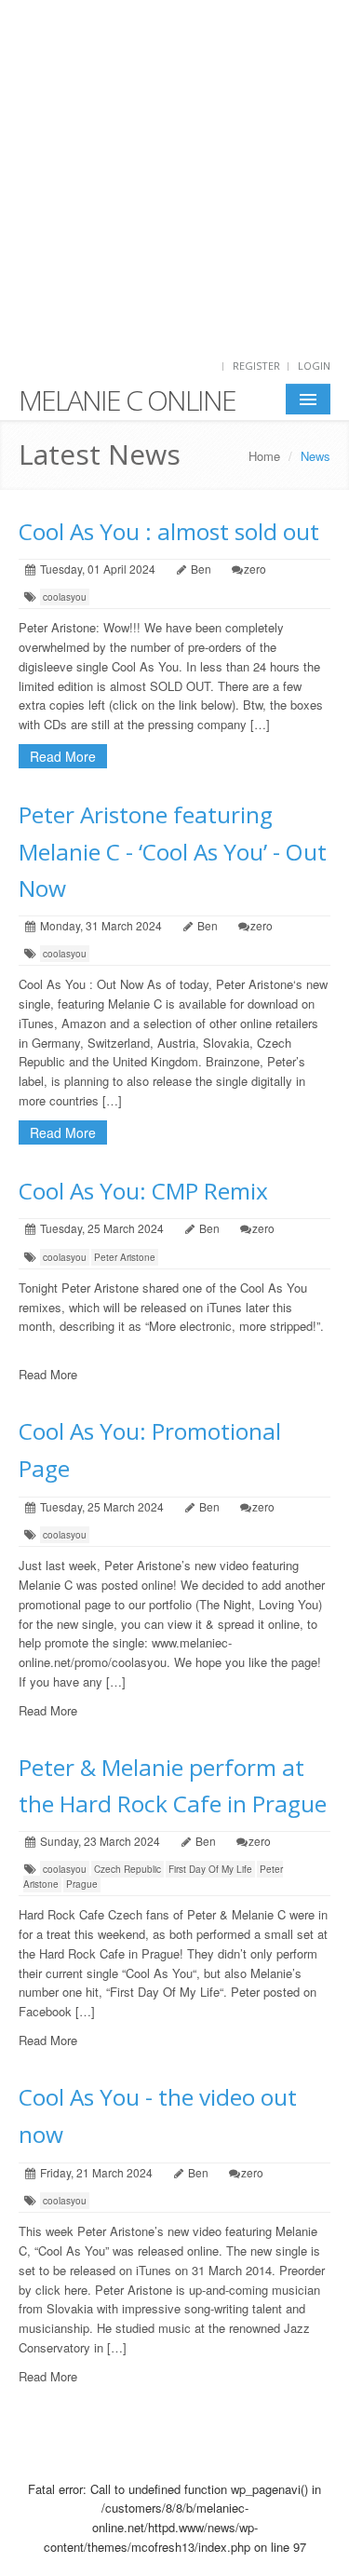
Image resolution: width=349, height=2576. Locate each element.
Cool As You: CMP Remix (143, 1191)
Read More (63, 756)
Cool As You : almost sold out (169, 531)
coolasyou (65, 597)
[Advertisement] (174, 175)
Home (264, 456)
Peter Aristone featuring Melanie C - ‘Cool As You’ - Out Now (173, 851)
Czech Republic (128, 1869)
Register (256, 366)
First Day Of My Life (210, 1869)
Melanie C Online (127, 400)
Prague (82, 1884)
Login (314, 366)
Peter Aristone (125, 1257)
